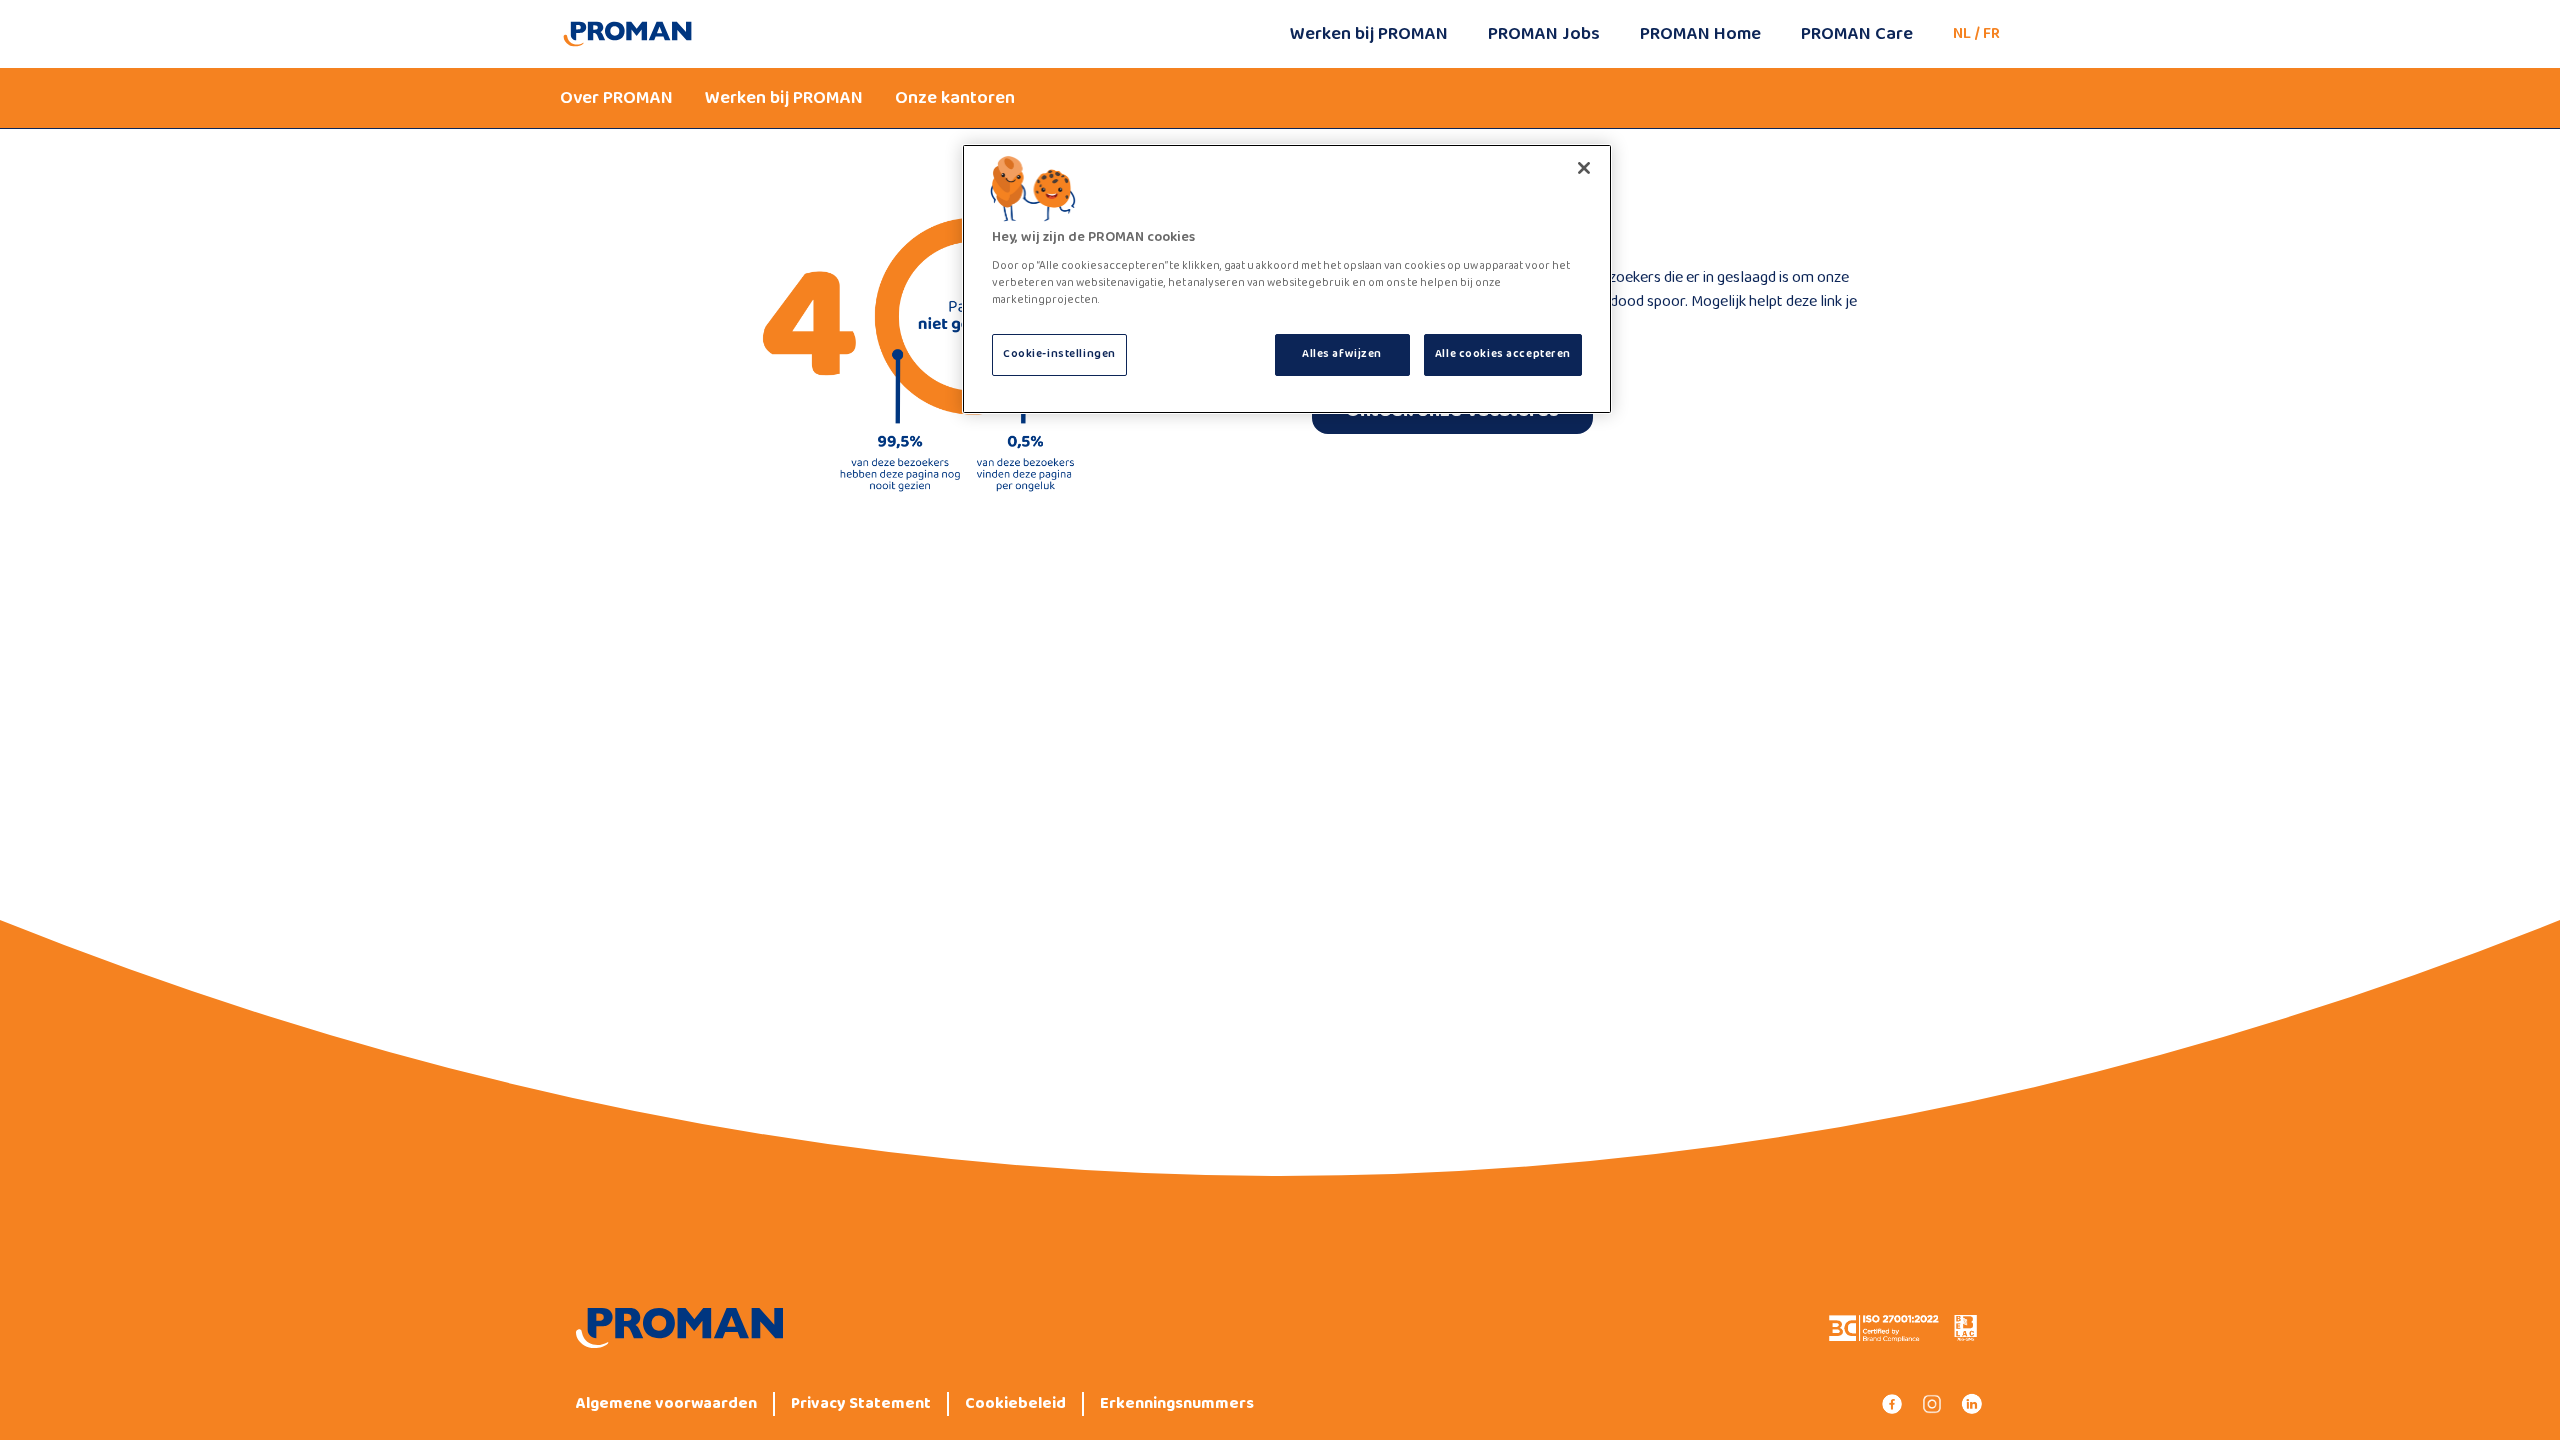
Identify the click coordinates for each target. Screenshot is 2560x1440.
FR (1991, 33)
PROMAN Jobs (1544, 34)
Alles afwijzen (1342, 354)
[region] (1287, 279)
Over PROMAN (616, 98)
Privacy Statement (861, 1404)
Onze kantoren (955, 98)
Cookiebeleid (1015, 1404)
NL (1962, 33)
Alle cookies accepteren (1503, 354)
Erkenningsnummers (1177, 1404)
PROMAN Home (1700, 34)
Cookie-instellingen (1059, 354)
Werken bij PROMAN (1369, 34)
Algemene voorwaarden (666, 1404)
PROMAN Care (1857, 34)
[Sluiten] (1584, 168)
